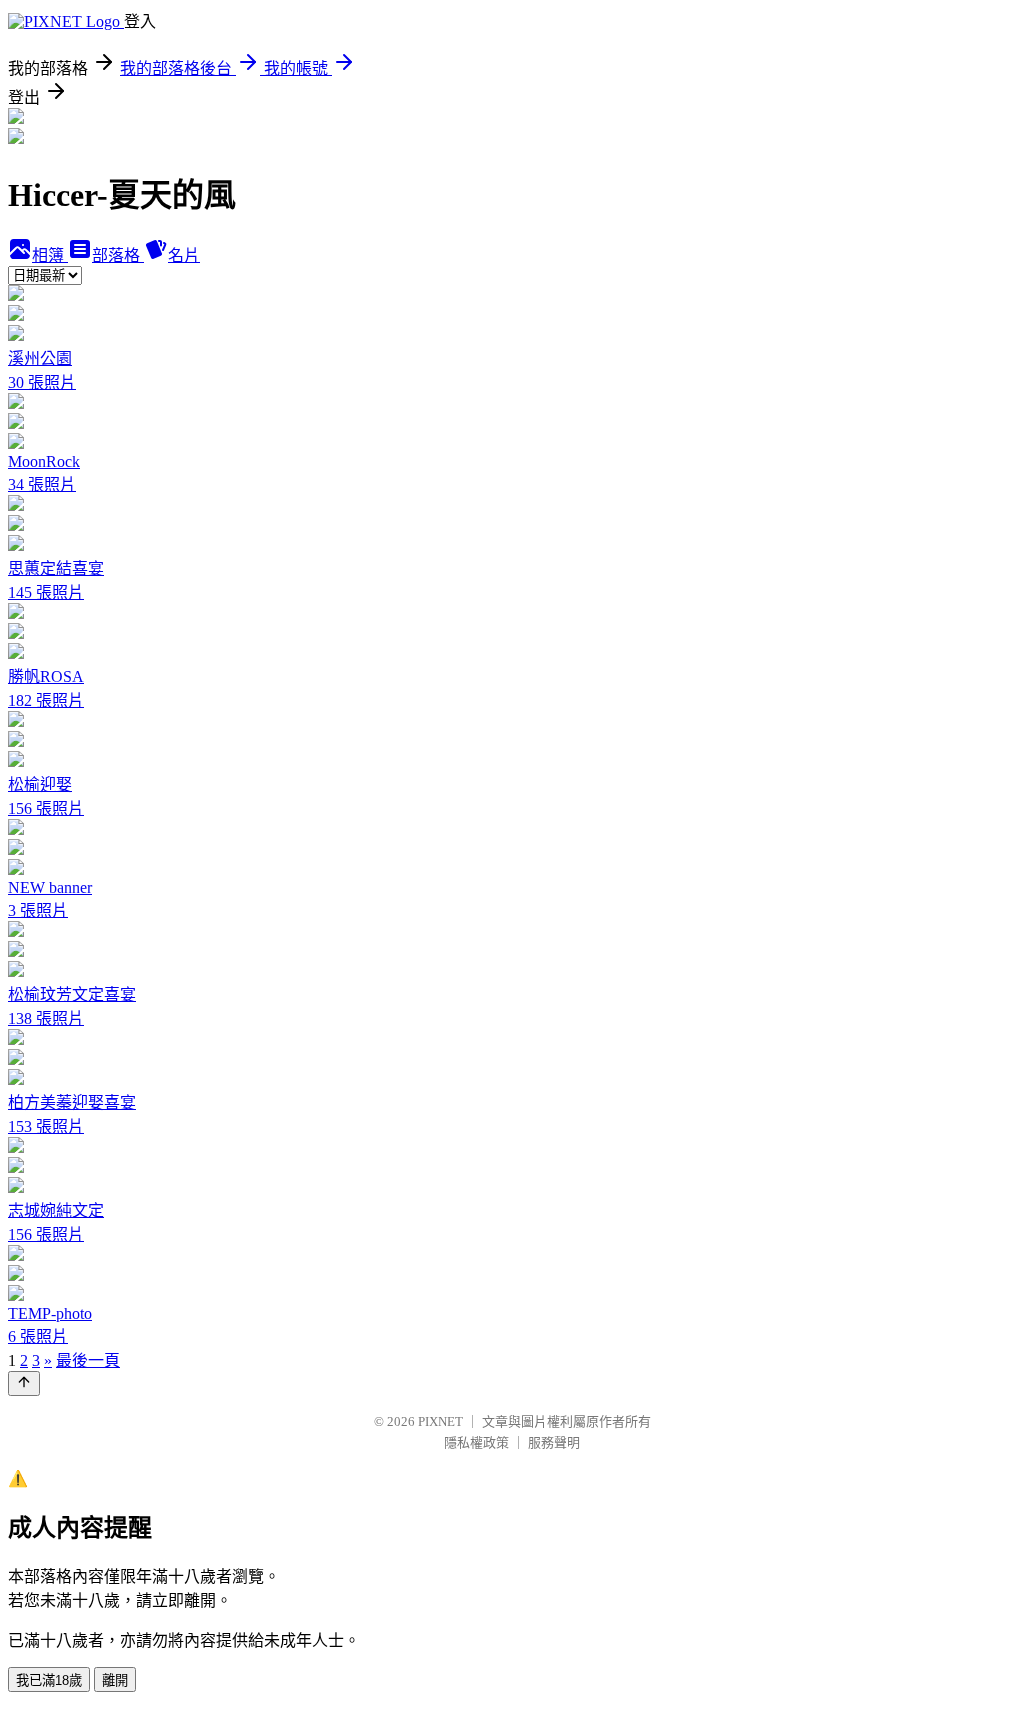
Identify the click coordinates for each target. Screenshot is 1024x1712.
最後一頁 (88, 1360)
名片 (184, 255)
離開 (115, 1680)
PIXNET (440, 1421)
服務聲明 (554, 1442)
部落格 (118, 255)
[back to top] (24, 1383)
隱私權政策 (476, 1442)
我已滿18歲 (49, 1680)
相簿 (50, 255)
